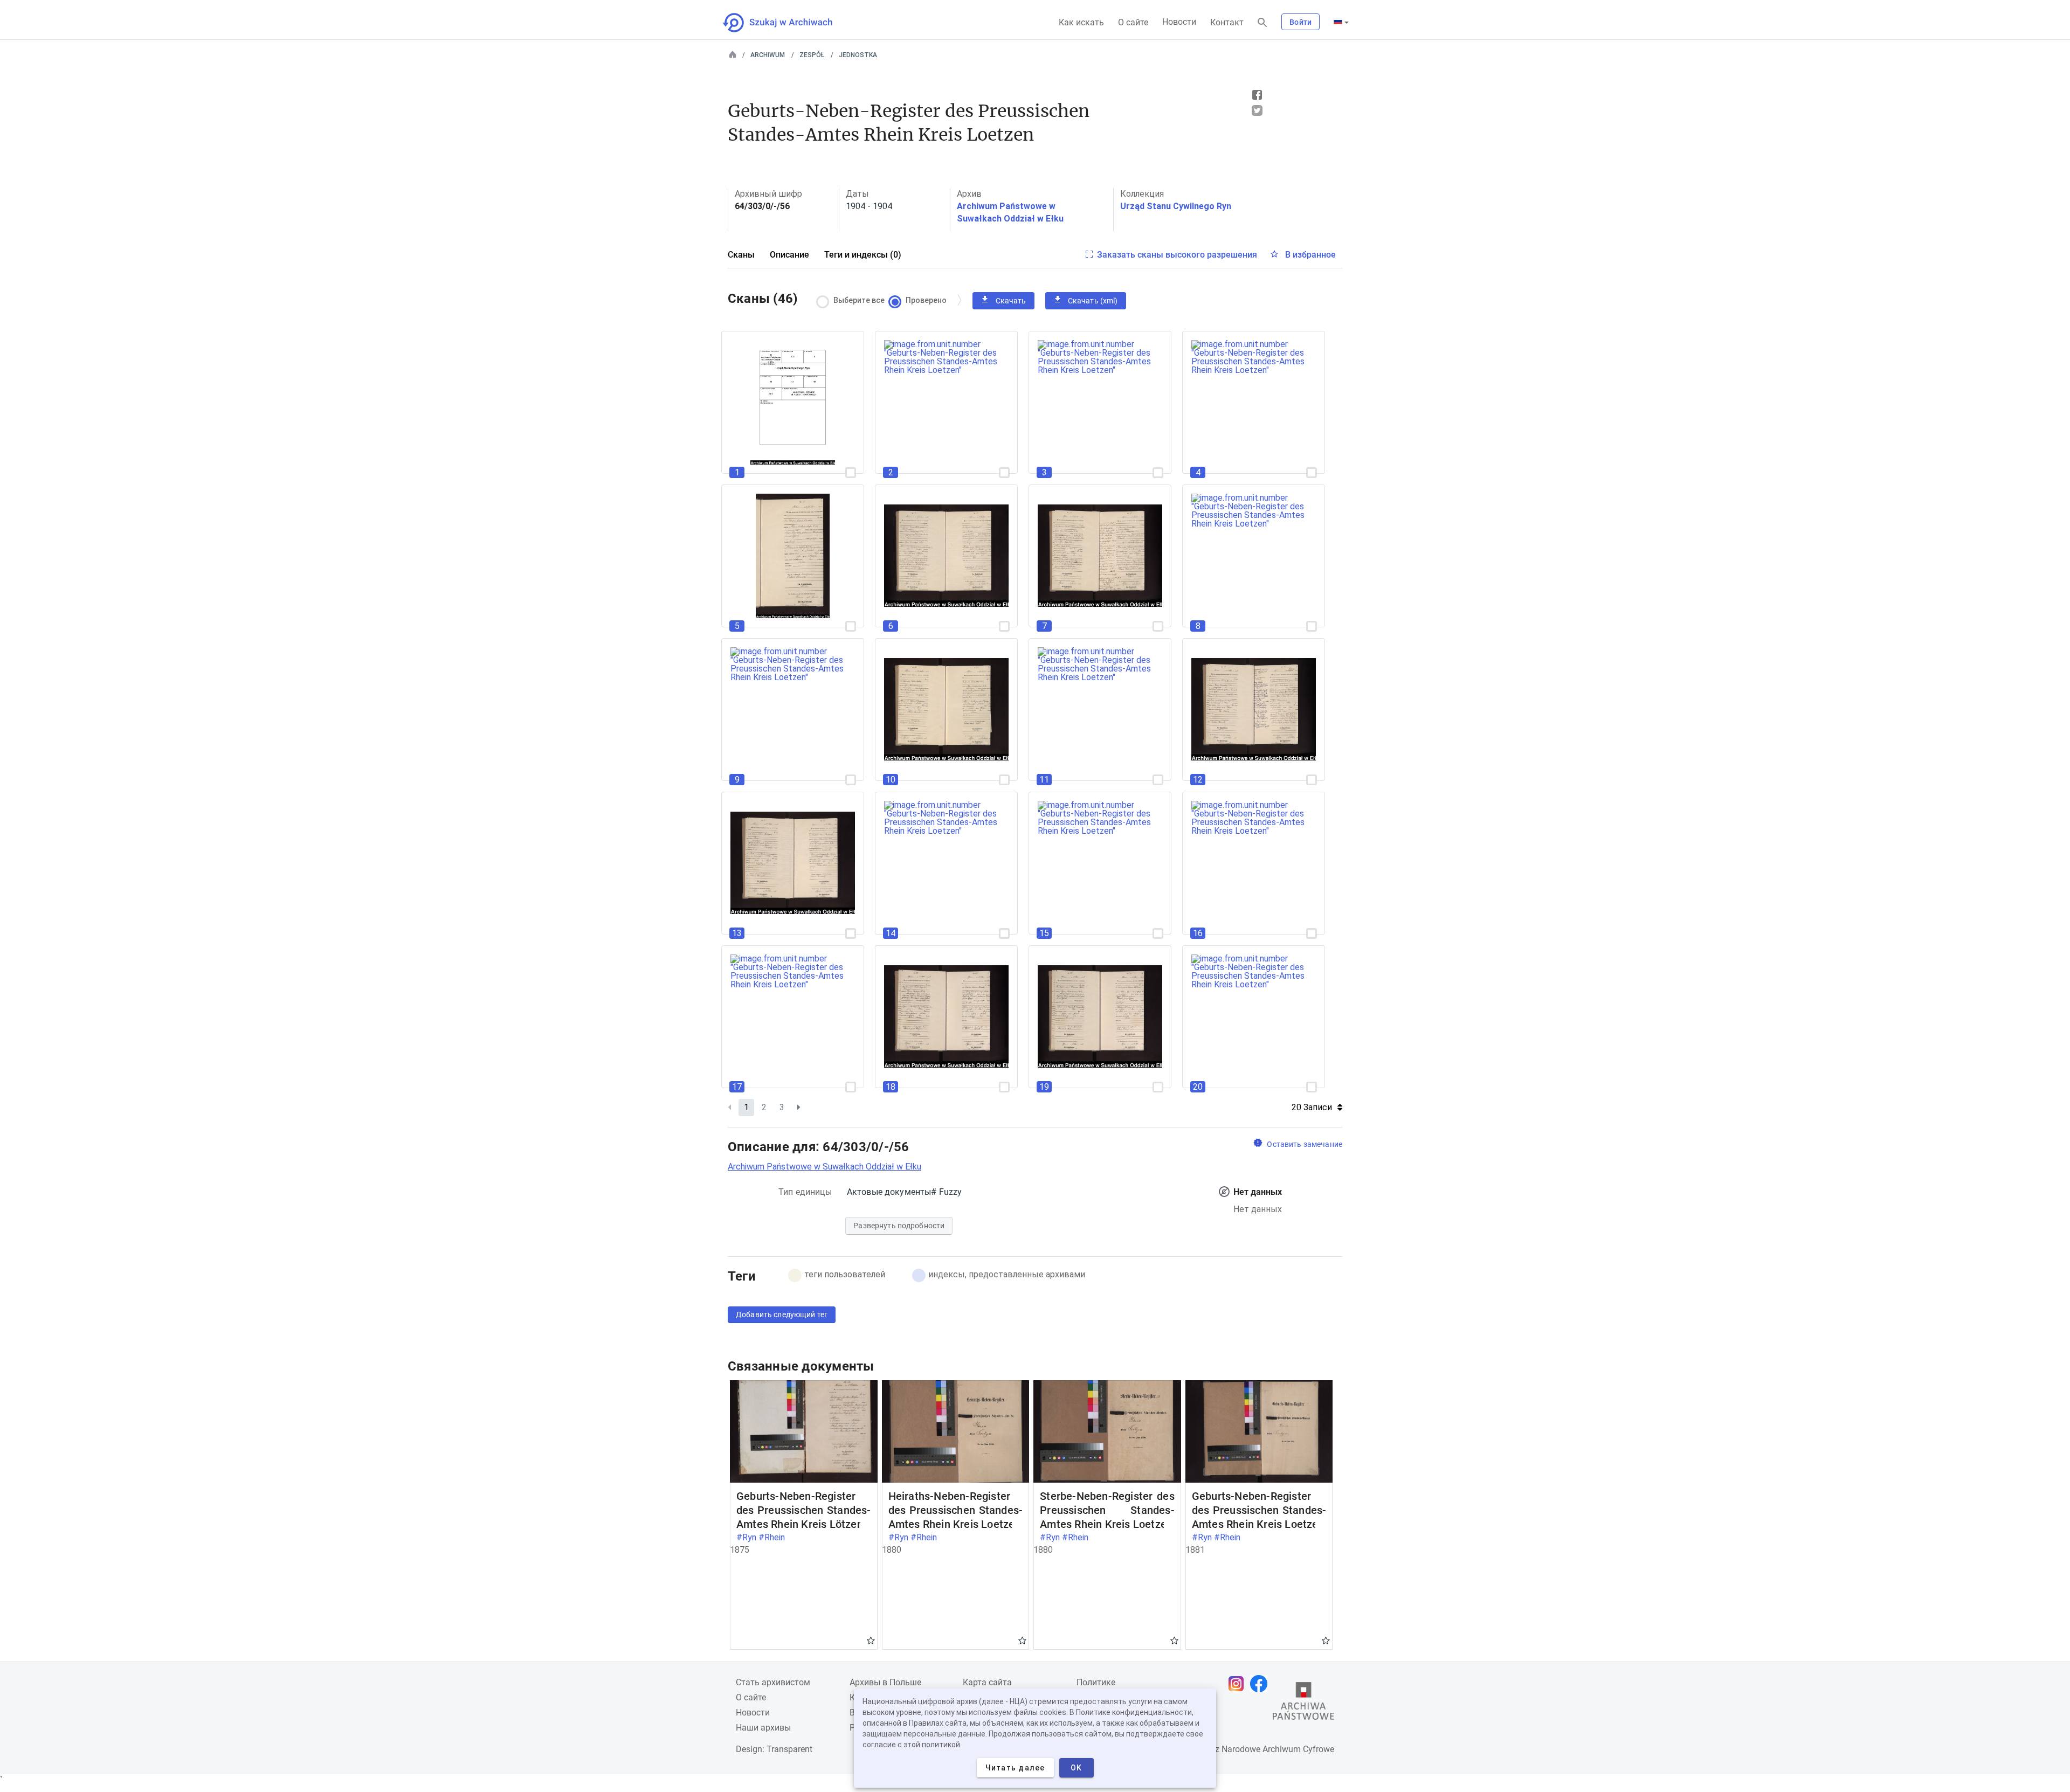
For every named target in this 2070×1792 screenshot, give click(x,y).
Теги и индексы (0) (863, 255)
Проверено (926, 300)
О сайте (1133, 22)
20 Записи (1312, 1107)
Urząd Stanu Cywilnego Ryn (1176, 206)
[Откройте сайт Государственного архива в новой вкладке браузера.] (1303, 1704)
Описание (789, 255)
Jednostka (858, 55)
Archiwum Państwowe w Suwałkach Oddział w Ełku (824, 1167)
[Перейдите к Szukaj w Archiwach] (787, 23)
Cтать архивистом (773, 1682)
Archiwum (768, 55)
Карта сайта (987, 1682)
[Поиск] (1262, 23)
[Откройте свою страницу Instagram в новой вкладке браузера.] (1239, 1684)
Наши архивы (763, 1728)
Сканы (741, 255)
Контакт (1227, 22)
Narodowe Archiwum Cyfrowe (1278, 1749)
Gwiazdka (871, 1640)
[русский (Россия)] (1341, 22)
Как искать (1081, 22)
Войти (1300, 22)
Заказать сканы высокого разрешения (1177, 255)
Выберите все (859, 300)
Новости (1179, 22)
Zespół (812, 55)
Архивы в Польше (885, 1682)
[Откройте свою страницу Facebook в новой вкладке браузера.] (1261, 1684)
